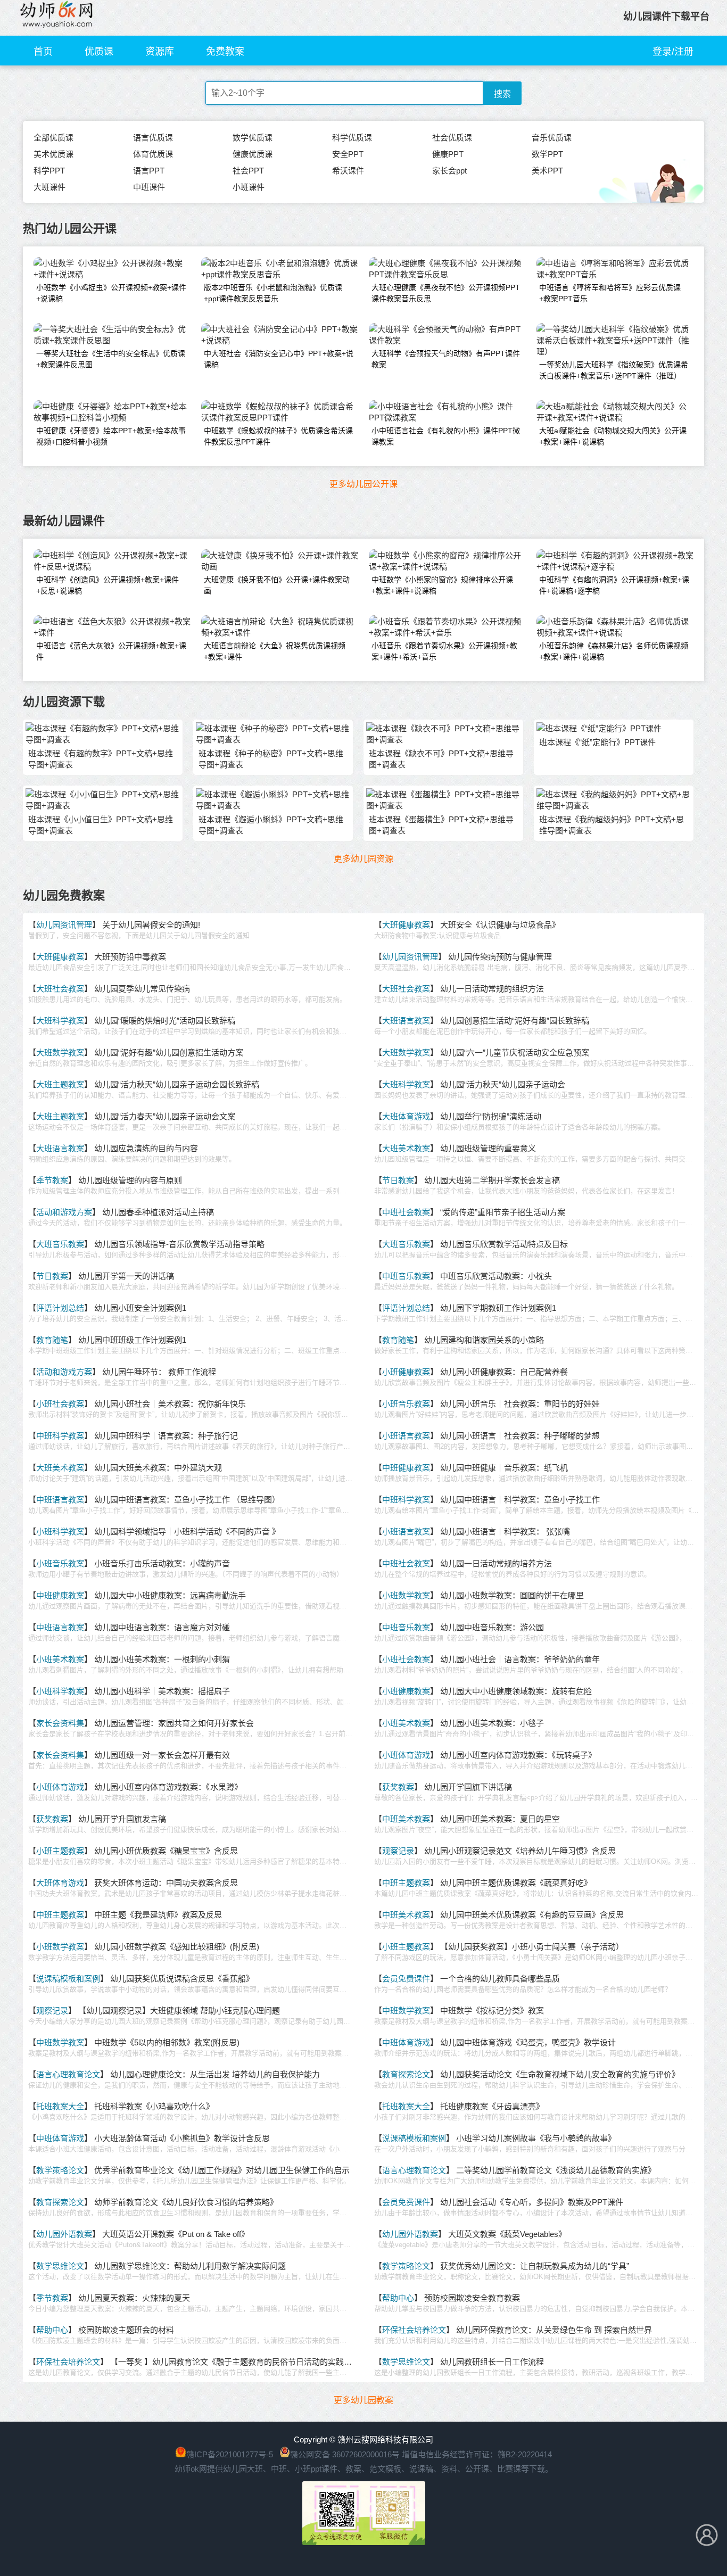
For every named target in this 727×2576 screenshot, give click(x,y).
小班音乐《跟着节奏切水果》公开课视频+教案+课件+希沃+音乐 (444, 651)
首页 (43, 52)
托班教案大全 (60, 2106)
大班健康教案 (406, 925)
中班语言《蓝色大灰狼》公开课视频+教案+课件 (111, 651)
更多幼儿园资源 (363, 859)
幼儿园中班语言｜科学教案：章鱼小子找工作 (520, 1500)
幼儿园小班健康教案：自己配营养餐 (504, 1372)
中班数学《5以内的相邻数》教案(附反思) (167, 2042)
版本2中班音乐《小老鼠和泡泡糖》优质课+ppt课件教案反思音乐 (273, 293)
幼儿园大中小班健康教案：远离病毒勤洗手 (170, 1595)
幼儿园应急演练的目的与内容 (146, 1148)
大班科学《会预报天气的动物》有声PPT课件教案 (446, 359)
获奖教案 (398, 1787)
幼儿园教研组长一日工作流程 (492, 2362)
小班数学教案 (406, 1595)
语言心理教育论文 (68, 2074)
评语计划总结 (60, 1308)
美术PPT (547, 171)
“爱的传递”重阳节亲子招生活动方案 (503, 1212)
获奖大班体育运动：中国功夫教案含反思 (166, 1883)
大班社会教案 (60, 989)
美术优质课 (53, 154)
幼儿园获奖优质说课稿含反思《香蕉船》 (182, 1979)
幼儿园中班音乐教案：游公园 (492, 1627)
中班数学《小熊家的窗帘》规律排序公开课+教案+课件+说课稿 (442, 585)
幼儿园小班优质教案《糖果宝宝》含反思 (166, 1851)
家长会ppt (449, 171)
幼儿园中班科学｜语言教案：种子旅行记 (166, 1436)
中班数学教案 (406, 2011)
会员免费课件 (406, 1979)
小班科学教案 (60, 1531)
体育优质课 (153, 154)
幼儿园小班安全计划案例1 (140, 1308)
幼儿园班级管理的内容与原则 (130, 1180)
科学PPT (49, 171)
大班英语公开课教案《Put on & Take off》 (176, 2234)
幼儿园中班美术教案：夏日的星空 (500, 1819)
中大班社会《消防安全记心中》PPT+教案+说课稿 (279, 359)
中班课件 (149, 187)
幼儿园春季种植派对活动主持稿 (158, 1212)
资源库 (160, 52)
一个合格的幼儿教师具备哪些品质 (500, 1979)
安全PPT (348, 154)
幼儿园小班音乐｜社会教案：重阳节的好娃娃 (520, 1404)
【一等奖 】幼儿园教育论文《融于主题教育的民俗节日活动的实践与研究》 (243, 2362)
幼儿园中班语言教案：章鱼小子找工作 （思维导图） (187, 1500)
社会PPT (248, 171)
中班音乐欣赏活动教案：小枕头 (496, 1276)
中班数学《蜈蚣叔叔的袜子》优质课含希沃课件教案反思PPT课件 (278, 436)
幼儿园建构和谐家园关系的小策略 (484, 1340)
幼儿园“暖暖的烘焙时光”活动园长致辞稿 (165, 1021)
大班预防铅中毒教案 (130, 957)
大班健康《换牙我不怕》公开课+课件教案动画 (277, 585)
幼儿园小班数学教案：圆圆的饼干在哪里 (512, 1595)
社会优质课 (452, 138)
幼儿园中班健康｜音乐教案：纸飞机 (504, 1468)
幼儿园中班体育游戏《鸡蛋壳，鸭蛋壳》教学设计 (528, 2042)
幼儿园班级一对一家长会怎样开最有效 (162, 1755)
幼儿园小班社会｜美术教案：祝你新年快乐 (170, 1404)
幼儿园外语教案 (64, 2234)
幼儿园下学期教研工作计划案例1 (498, 1308)
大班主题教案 (60, 1084)
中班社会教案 (406, 1212)
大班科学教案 (60, 1021)
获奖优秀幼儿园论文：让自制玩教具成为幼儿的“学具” (535, 2266)
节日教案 (398, 1180)
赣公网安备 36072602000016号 (345, 2454)
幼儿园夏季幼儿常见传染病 (142, 989)
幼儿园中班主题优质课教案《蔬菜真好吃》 (516, 1883)
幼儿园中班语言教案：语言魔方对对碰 (162, 1627)
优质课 (99, 52)
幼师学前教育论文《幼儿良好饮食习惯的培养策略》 (186, 2202)
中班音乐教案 (406, 1276)
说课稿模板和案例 (68, 1979)
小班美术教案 (60, 1659)
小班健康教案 (406, 1372)
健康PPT (448, 154)
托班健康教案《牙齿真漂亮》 (492, 2106)
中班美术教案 (406, 1819)
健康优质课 (253, 154)
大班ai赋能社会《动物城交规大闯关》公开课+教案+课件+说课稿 (613, 436)
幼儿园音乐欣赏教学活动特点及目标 (504, 1244)
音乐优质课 (552, 138)
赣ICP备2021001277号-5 (230, 2454)
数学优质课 (253, 138)
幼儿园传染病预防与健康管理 (500, 957)
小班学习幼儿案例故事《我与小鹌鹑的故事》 (536, 2138)
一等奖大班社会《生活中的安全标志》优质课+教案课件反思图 (111, 359)
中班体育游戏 (406, 2042)
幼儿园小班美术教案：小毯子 (492, 1723)
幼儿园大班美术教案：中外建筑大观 (158, 1468)
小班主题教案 (60, 1851)
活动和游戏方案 (64, 1212)
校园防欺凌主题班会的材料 (126, 2330)
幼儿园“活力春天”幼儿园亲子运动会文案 (165, 1116)
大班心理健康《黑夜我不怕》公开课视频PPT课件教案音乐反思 (446, 293)
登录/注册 (673, 52)
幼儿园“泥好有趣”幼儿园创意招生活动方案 (169, 1052)
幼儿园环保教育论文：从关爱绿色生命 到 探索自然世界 (554, 2330)
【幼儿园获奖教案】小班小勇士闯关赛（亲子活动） (532, 1947)
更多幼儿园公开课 (363, 484)
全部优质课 (53, 138)
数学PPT (547, 154)
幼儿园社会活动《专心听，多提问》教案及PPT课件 (532, 2202)
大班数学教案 (60, 1052)
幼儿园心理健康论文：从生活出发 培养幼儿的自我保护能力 (215, 2074)
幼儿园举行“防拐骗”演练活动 (491, 1116)
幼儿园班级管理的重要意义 (488, 1148)
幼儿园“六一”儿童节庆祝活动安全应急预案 (515, 1052)
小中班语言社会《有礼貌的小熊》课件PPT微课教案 (446, 436)
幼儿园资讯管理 (64, 925)
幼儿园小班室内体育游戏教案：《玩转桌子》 (518, 1755)
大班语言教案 (406, 1021)
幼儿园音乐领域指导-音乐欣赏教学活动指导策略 (179, 1244)
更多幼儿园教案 (363, 2400)
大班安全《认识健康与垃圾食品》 (500, 925)
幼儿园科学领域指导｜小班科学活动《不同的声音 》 (187, 1531)
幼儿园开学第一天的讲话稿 (126, 1276)
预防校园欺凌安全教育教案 (472, 2298)
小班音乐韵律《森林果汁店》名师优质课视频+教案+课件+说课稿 (614, 651)
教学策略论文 (60, 2170)
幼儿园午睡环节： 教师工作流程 (159, 1372)
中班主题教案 (406, 1883)
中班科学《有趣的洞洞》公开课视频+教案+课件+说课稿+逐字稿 (614, 585)
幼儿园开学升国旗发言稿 (122, 1819)
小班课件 (249, 187)
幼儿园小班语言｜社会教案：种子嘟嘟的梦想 (520, 1436)
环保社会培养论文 (414, 2330)
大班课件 (49, 187)
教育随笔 (52, 1340)
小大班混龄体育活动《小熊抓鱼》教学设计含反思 (182, 2138)
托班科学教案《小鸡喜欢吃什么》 (154, 2106)
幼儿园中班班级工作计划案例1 (132, 1340)
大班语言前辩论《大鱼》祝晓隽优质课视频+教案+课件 (275, 651)
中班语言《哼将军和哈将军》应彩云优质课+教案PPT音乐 (610, 293)
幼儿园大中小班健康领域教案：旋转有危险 (516, 1691)
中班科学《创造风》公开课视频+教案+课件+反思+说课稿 (108, 585)
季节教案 (52, 1180)
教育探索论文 (406, 2074)
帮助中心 (398, 2298)
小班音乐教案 (406, 1404)
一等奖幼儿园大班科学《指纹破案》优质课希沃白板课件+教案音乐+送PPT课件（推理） (614, 370)
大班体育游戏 (406, 1116)
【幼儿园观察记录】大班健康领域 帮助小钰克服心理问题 (179, 2011)
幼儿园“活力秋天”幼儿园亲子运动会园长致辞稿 (177, 1084)
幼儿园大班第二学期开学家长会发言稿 (492, 1180)
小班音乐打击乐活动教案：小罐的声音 (162, 1563)
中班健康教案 (406, 1468)
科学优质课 (352, 138)
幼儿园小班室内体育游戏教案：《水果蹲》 (168, 1787)
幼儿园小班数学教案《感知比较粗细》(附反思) (177, 1947)
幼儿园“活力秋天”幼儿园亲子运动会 (503, 1084)
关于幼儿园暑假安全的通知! (151, 925)
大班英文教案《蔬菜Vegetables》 (507, 2234)
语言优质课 (153, 138)
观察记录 (398, 1851)
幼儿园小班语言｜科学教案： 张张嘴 (505, 1531)
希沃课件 (348, 171)
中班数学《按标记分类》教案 (492, 2011)
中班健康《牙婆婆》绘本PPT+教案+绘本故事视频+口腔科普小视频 (111, 436)
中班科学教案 (60, 1436)
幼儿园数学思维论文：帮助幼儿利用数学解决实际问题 (190, 2266)
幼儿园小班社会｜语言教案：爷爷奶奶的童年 (520, 1659)
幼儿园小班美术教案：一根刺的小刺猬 (162, 1659)
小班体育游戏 (406, 1755)
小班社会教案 (60, 1404)
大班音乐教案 (60, 1244)
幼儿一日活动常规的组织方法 (492, 989)
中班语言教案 (60, 1500)
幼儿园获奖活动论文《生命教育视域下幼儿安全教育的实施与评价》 (560, 2074)
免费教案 (225, 52)
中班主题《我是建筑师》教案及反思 (158, 1915)
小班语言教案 (406, 1436)
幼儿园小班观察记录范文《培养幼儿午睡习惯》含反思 (520, 1851)
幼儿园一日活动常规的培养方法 (496, 1563)
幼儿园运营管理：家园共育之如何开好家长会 (174, 1723)
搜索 (502, 94)
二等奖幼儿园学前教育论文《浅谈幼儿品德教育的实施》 (556, 2170)
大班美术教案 (406, 1148)
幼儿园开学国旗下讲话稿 (468, 1787)
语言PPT (149, 171)
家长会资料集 (60, 1723)
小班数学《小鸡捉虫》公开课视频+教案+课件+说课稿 (111, 293)
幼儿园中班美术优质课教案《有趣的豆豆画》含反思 (532, 1915)
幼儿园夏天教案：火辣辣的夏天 (134, 2298)
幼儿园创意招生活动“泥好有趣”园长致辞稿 (515, 1021)
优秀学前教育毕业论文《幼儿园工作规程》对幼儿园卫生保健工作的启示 (222, 2170)
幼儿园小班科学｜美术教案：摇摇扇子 (162, 1691)
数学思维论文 (60, 2266)
